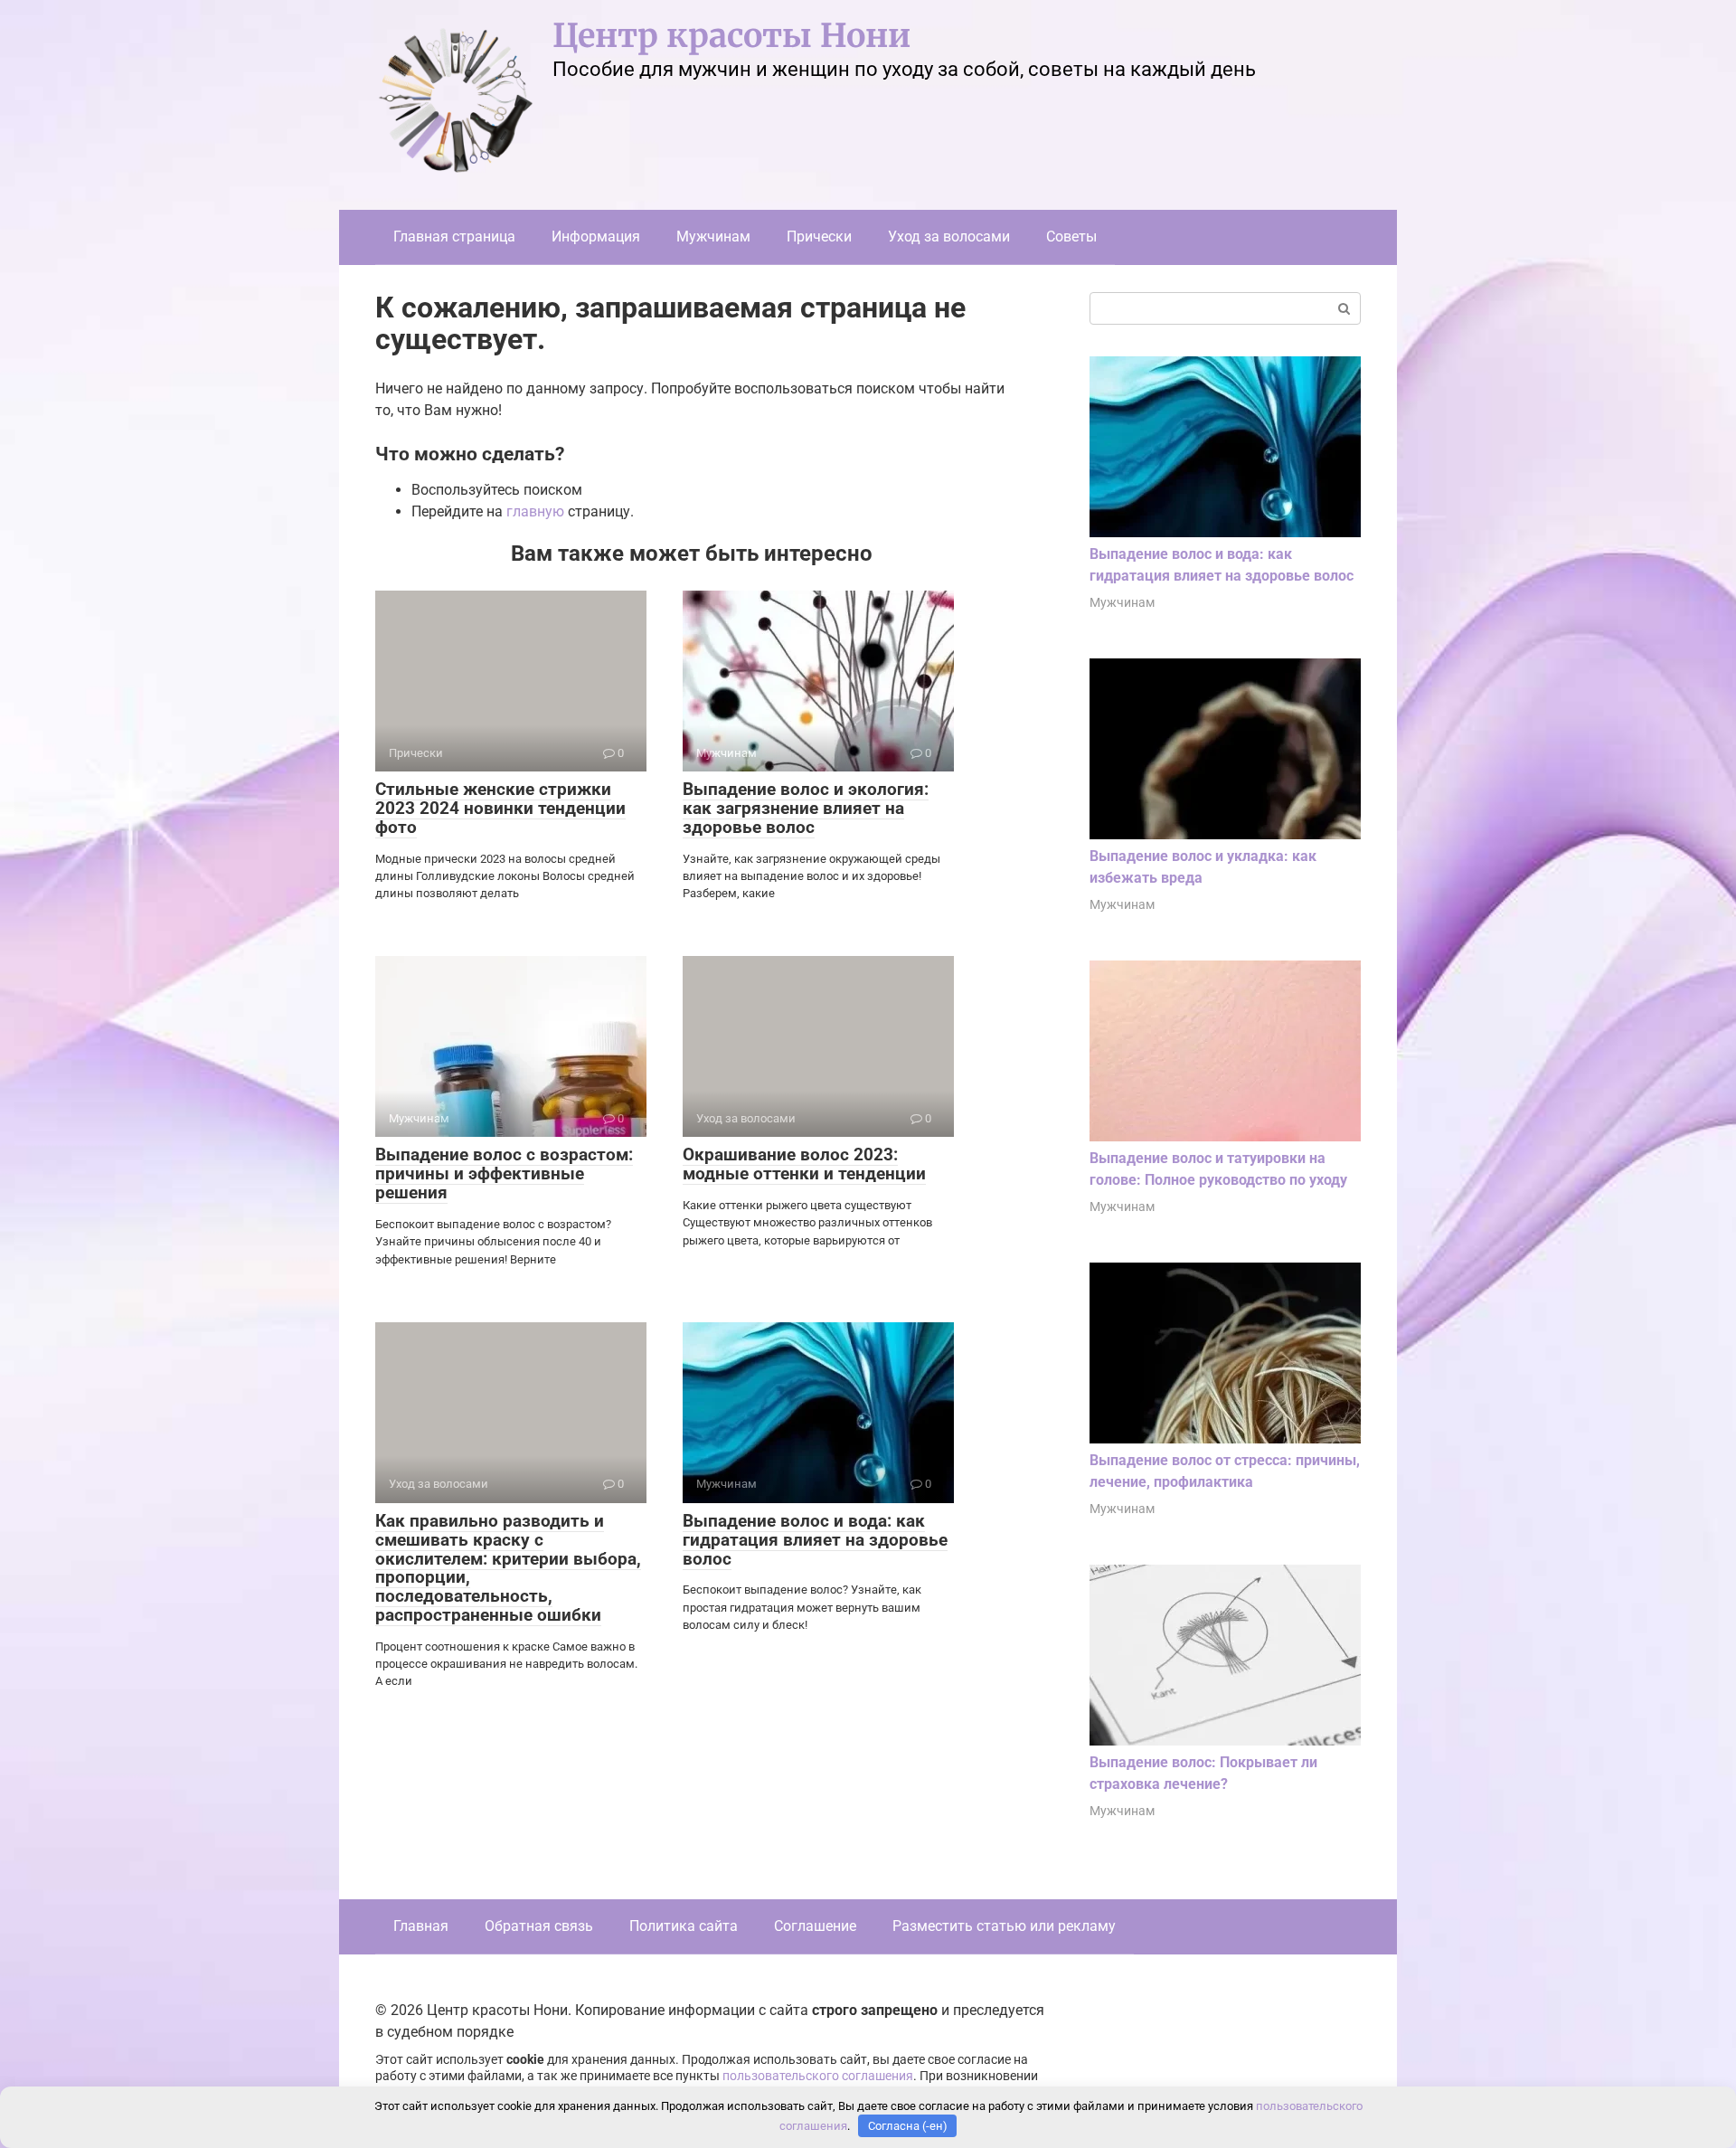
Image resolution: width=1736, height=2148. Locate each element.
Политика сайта (684, 1926)
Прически (819, 237)
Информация (596, 237)
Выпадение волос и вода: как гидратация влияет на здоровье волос (815, 1540)
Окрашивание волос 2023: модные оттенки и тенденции (804, 1164)
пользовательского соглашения (818, 2076)
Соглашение (815, 1926)
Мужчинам (713, 237)
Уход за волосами (949, 237)
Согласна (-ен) (908, 2126)
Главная (421, 1926)
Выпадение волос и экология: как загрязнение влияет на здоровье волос (806, 808)
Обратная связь (539, 1926)
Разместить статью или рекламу (1004, 1926)
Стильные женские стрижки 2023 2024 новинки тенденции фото (500, 808)
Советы (1071, 237)
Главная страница (454, 237)
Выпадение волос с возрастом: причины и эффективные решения (504, 1173)
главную (535, 511)
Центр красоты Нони (731, 36)
